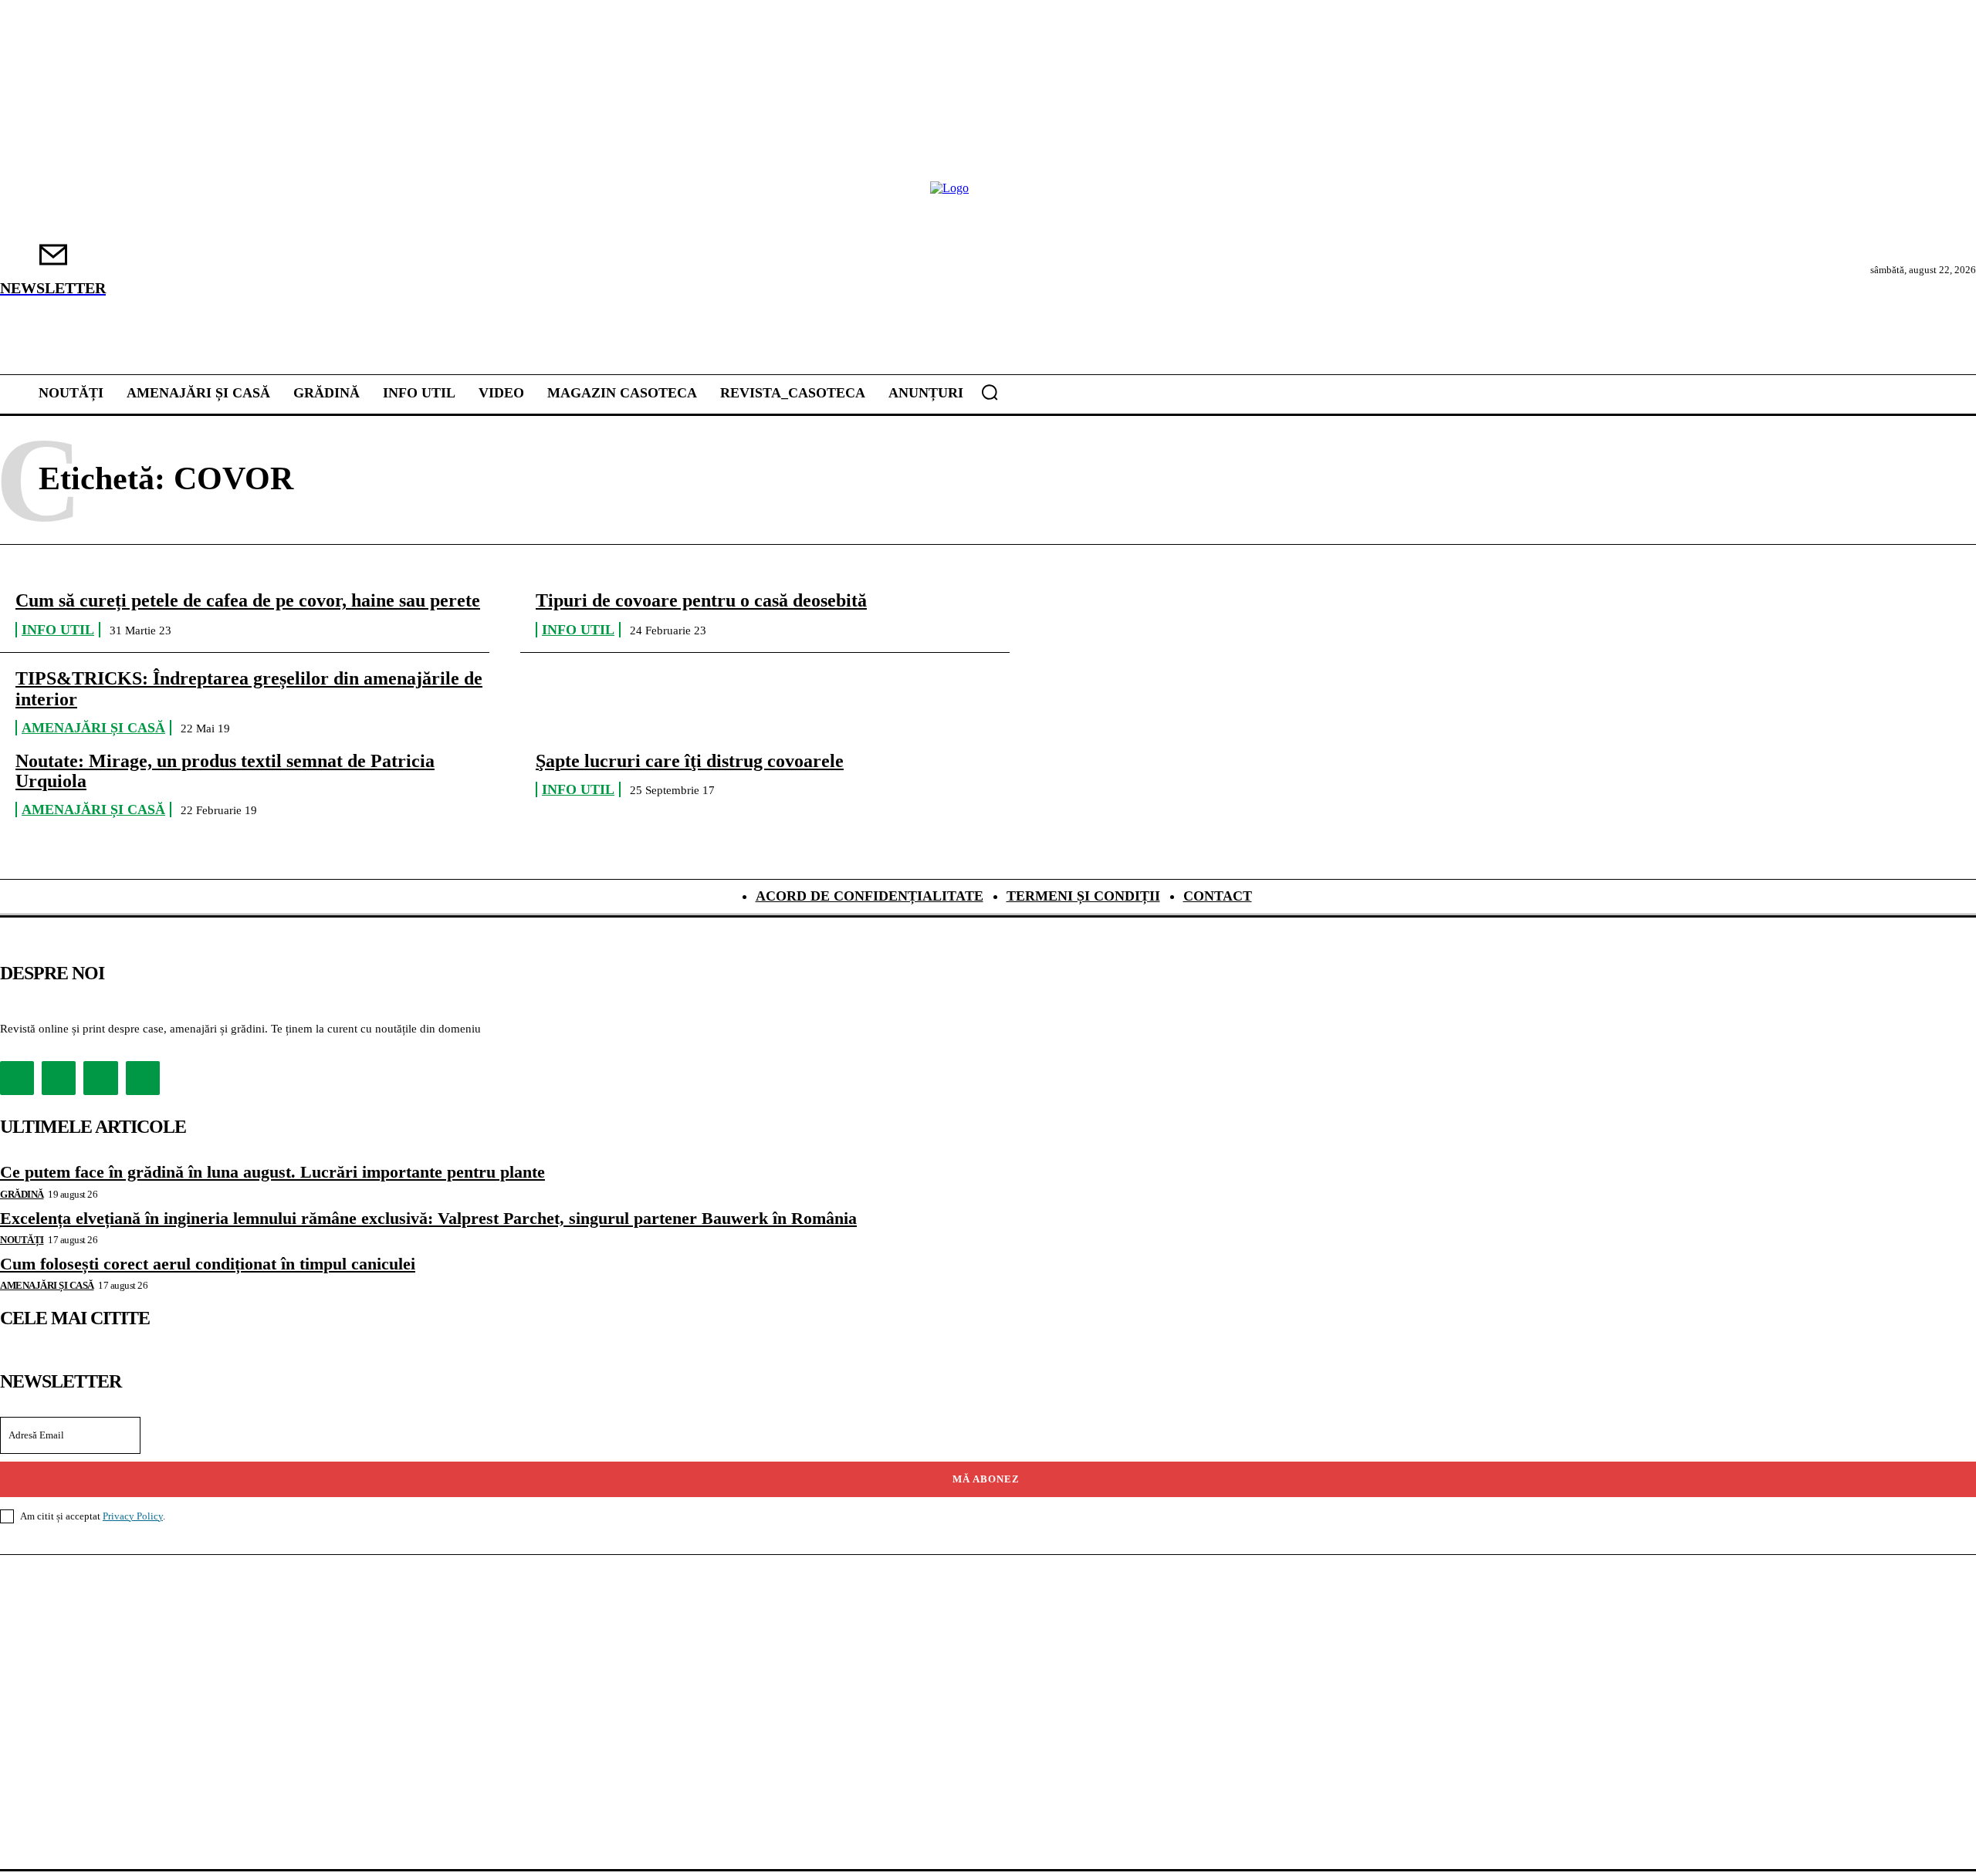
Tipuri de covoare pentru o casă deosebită (701, 600)
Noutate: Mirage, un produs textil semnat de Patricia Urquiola (225, 771)
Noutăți (22, 1240)
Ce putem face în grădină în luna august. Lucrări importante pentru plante (272, 1172)
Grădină (22, 1194)
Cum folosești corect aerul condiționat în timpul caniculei (208, 1264)
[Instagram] (59, 1078)
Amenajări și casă (93, 728)
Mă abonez (986, 1479)
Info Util (58, 630)
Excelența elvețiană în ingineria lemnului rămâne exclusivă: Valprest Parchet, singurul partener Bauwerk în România (428, 1218)
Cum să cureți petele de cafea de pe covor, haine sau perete (248, 600)
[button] (990, 392)
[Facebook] (17, 1078)
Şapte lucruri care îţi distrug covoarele (690, 761)
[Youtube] (143, 1078)
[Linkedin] (100, 1078)
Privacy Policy (133, 1516)
